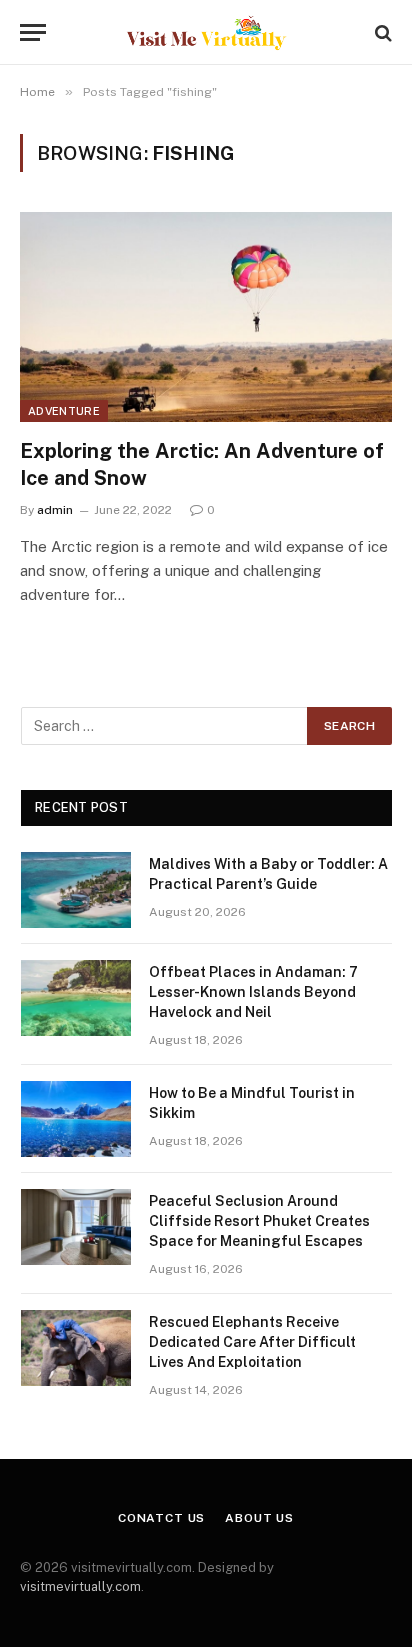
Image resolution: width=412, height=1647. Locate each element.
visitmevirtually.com (80, 1586)
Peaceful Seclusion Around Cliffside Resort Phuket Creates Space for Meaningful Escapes (259, 1221)
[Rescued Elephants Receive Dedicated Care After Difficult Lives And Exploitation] (76, 1348)
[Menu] (33, 32)
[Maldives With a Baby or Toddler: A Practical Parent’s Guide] (76, 890)
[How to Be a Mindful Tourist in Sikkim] (76, 1119)
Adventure (64, 411)
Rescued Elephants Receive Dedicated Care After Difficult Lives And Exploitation (252, 1342)
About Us (259, 1518)
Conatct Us (161, 1518)
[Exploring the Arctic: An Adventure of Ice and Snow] (206, 316)
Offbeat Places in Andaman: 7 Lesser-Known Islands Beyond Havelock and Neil (253, 992)
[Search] (381, 32)
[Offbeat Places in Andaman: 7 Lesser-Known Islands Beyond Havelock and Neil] (76, 998)
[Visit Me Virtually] (206, 32)
